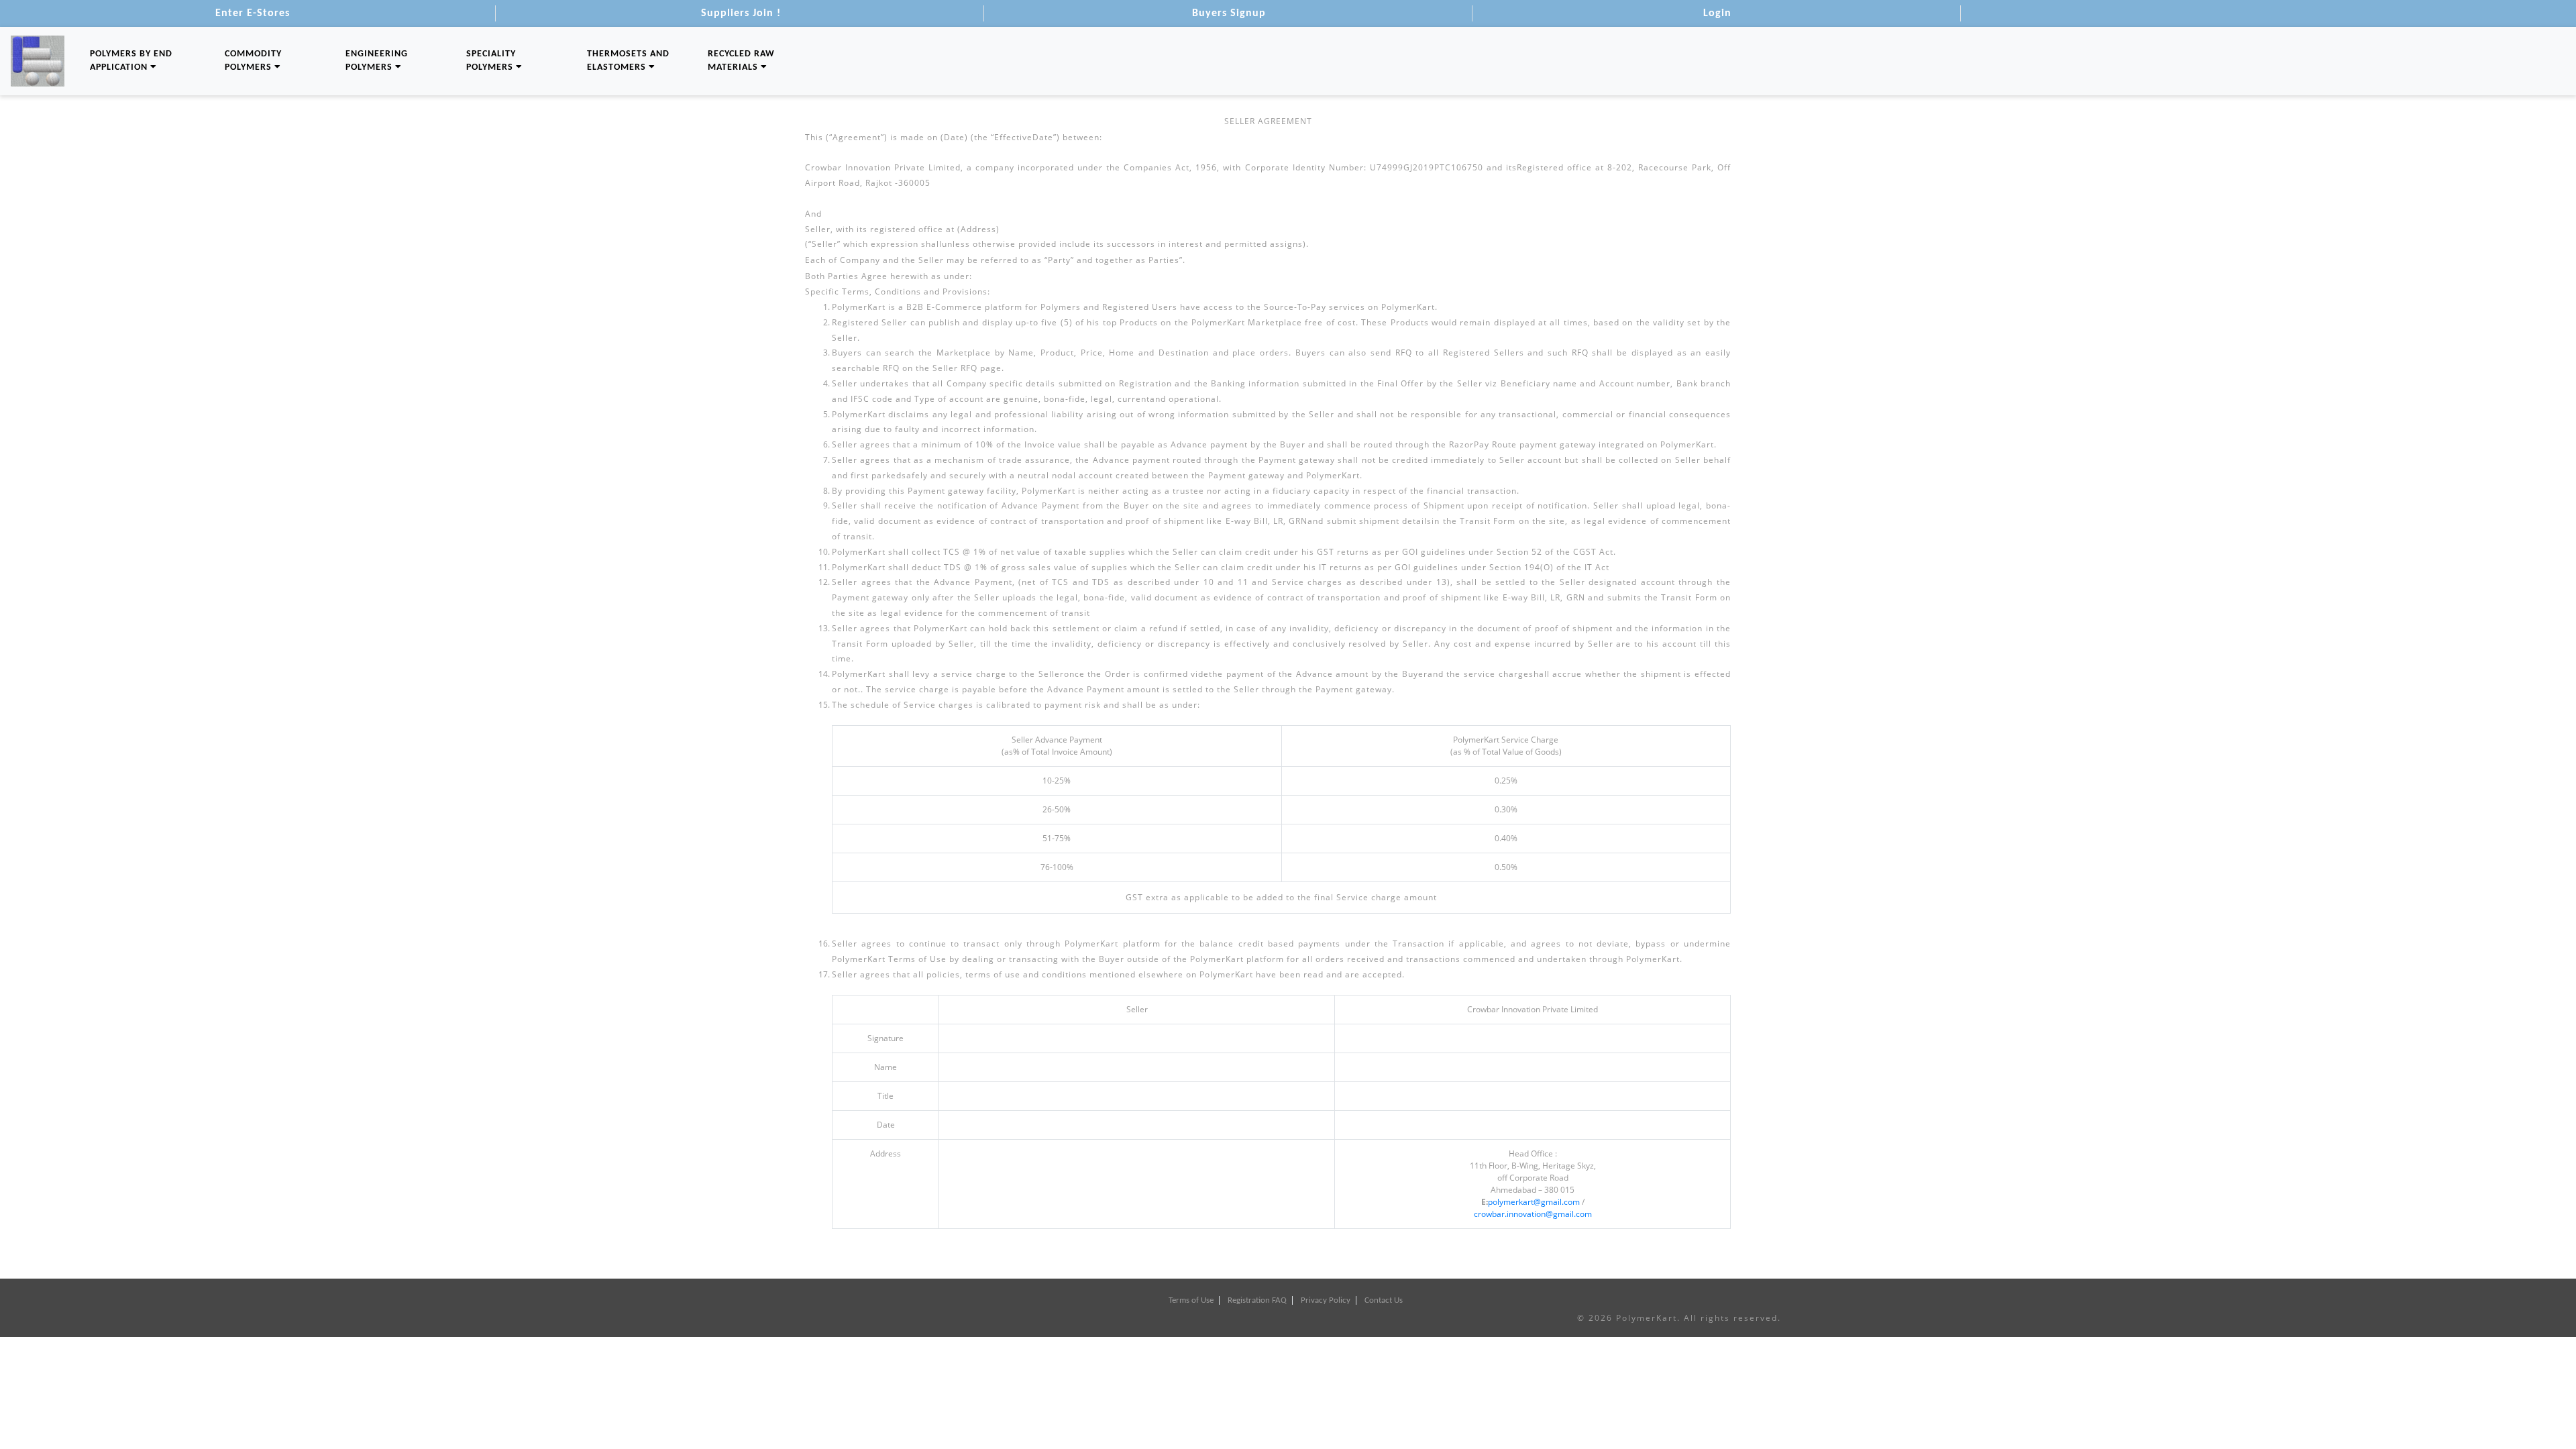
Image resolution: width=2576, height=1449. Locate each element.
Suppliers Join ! (741, 13)
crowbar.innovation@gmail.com (1533, 1214)
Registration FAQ (1257, 1300)
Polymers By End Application (131, 61)
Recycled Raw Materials (741, 61)
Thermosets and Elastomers (628, 61)
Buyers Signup (1229, 13)
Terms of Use (1191, 1300)
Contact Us (1384, 1300)
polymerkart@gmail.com (1534, 1202)
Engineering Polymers (377, 61)
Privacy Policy (1326, 1300)
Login (1717, 13)
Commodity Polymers (253, 61)
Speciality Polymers (491, 61)
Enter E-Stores (253, 13)
